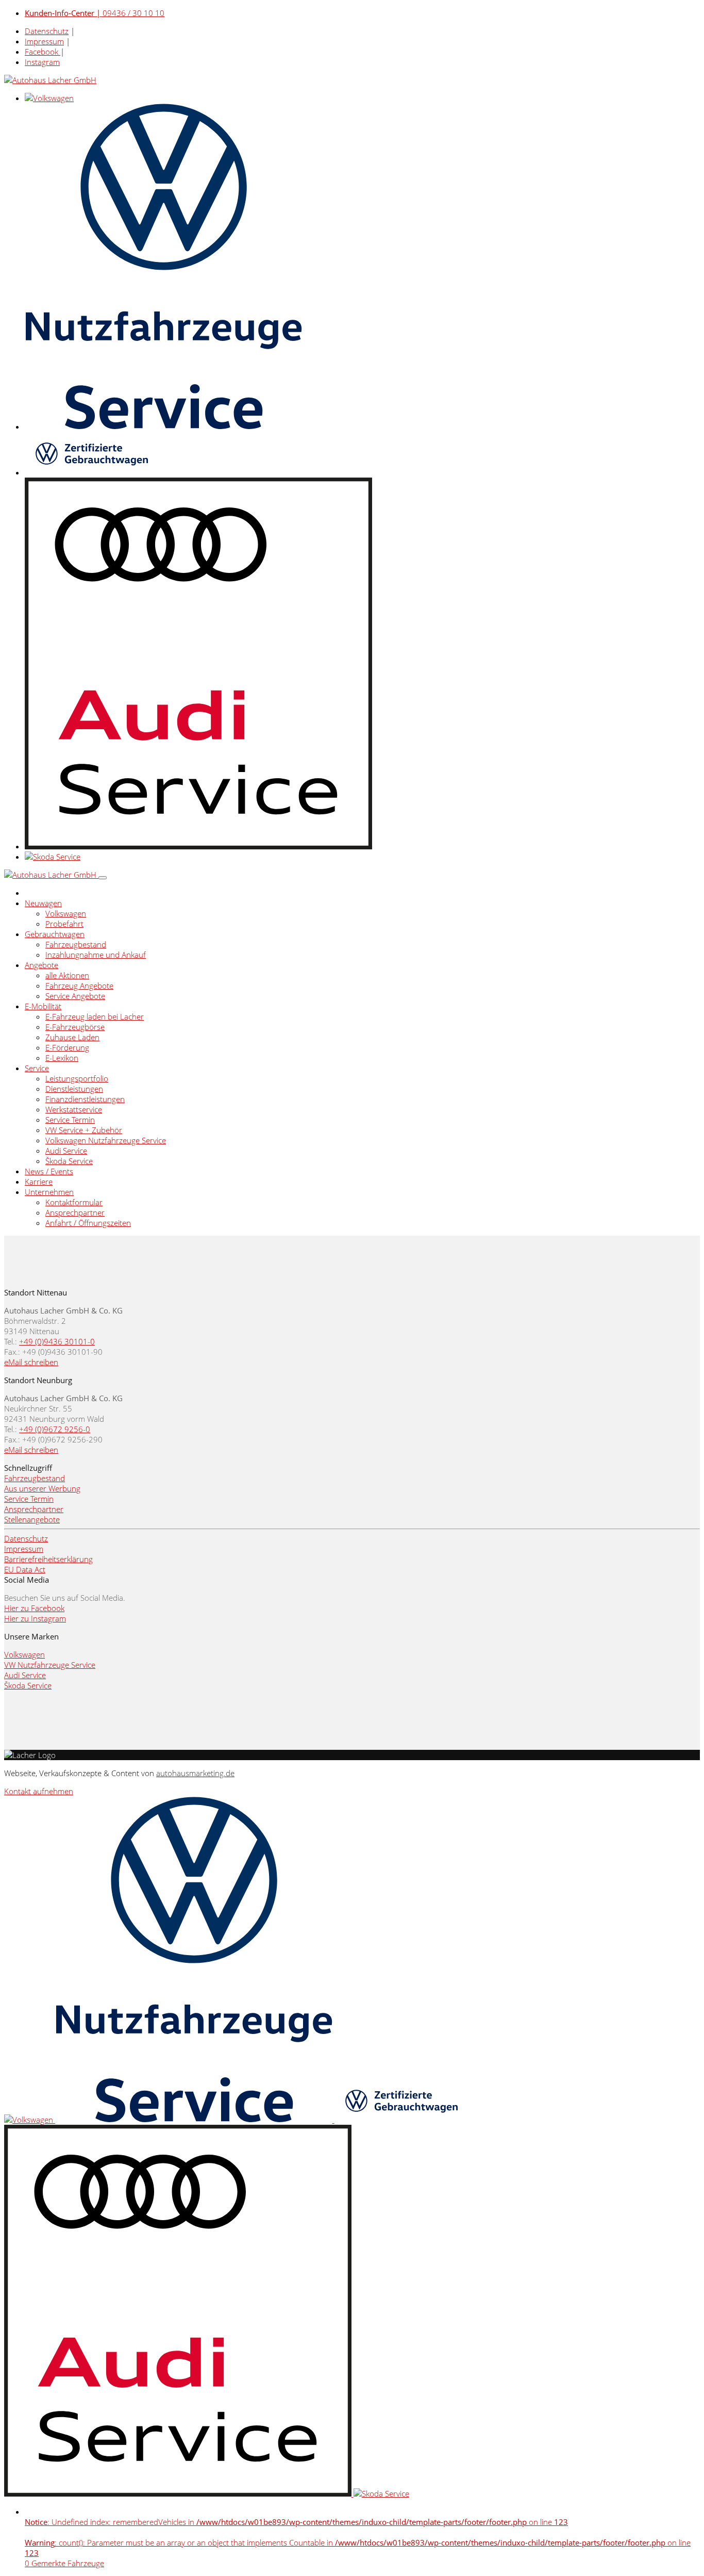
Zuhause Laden (72, 1037)
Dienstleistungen (74, 1089)
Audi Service (66, 1151)
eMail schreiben (31, 1362)
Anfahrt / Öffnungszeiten (88, 1223)
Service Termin (70, 1120)
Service (37, 1068)
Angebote (41, 965)
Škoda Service (69, 1161)
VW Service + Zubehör (84, 1130)
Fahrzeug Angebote (79, 986)
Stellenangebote (32, 1519)
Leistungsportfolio (77, 1078)
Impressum (44, 41)
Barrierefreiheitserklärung (48, 1559)
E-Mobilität (43, 1006)
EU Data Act (25, 1569)
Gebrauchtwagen (55, 934)
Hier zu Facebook (34, 1608)
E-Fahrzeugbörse (75, 1027)
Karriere (39, 1182)
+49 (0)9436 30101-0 (57, 1341)
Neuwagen (43, 903)
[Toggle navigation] (103, 878)
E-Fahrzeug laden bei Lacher (95, 1016)
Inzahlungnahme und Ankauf (96, 955)
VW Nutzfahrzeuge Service (50, 1665)
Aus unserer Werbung (42, 1488)
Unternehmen (49, 1192)
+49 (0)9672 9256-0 (55, 1429)
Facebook (43, 52)
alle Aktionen (67, 975)
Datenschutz (47, 31)
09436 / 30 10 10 (95, 13)
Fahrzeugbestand (76, 944)
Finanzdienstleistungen (85, 1099)
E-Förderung (67, 1047)
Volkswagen (66, 913)
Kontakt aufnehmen (39, 1791)
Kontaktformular (74, 1202)
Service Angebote (75, 996)
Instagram (42, 62)
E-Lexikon (62, 1058)
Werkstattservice (74, 1109)
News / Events (49, 1171)
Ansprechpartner (75, 1212)
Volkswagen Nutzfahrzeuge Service (106, 1140)
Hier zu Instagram (35, 1618)
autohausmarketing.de (195, 1773)
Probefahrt (64, 924)
